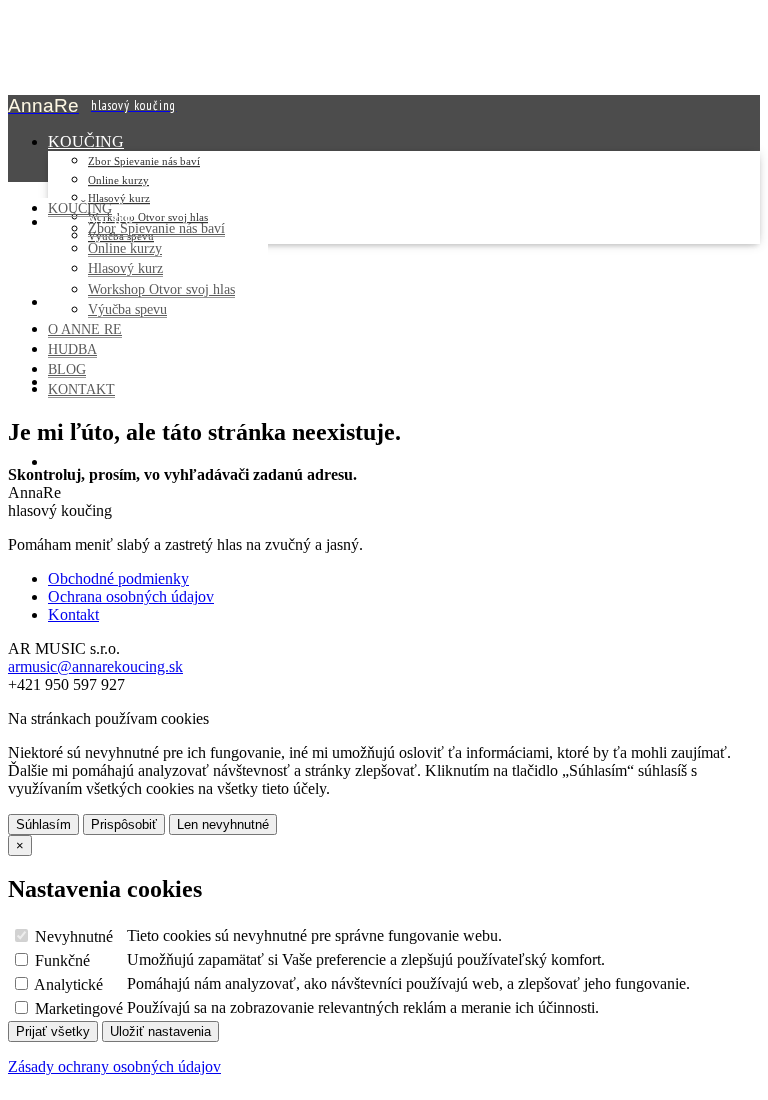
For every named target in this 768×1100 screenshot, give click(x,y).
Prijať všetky (53, 1031)
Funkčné (60, 960)
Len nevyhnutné (223, 824)
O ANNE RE (85, 329)
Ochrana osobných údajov (131, 596)
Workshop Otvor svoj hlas (161, 289)
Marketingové (77, 1008)
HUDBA (72, 349)
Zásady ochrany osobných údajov (114, 1066)
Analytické (67, 984)
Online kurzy (118, 180)
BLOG (67, 369)
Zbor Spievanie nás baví (144, 161)
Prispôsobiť (124, 824)
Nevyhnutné (72, 936)
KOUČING (86, 141)
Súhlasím (43, 824)
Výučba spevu (127, 309)
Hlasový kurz (119, 198)
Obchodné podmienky (118, 578)
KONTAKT (87, 461)
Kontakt (73, 614)
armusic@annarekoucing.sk (95, 666)
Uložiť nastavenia (160, 1031)
